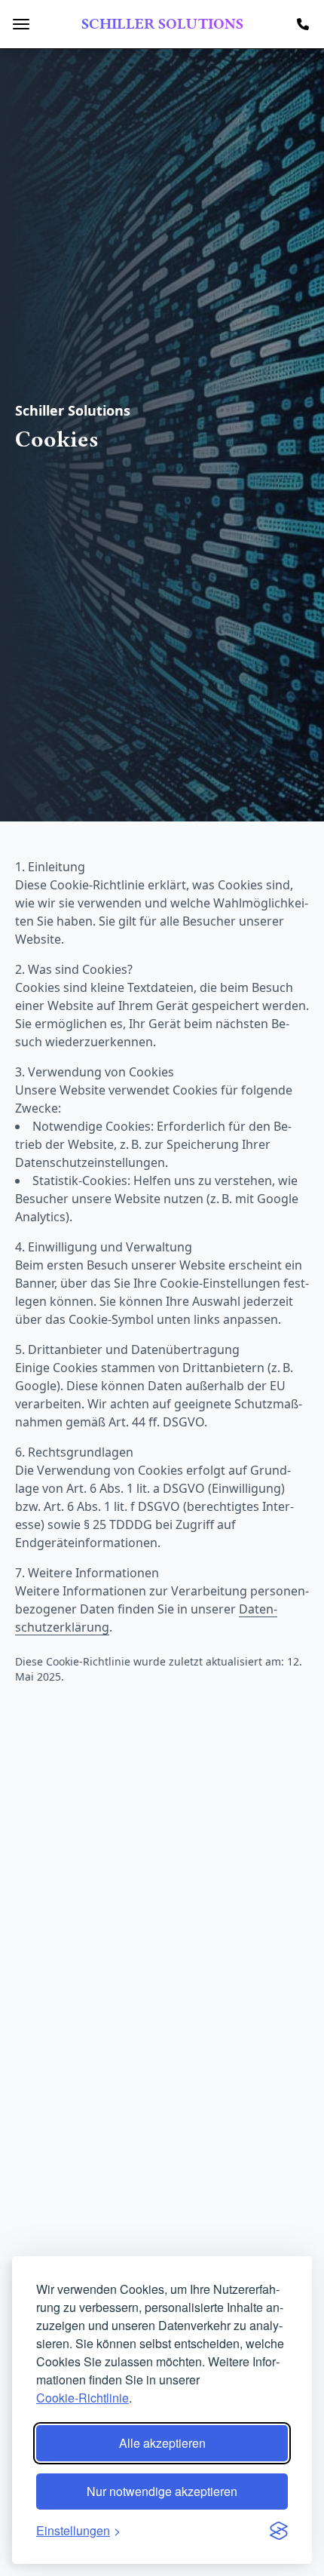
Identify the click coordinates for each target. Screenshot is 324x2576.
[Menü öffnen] (21, 24)
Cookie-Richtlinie (83, 2398)
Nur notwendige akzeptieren (162, 2491)
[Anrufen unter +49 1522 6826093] (303, 24)
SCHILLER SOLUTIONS (162, 24)
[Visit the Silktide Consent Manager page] (279, 2531)
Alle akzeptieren (162, 2443)
